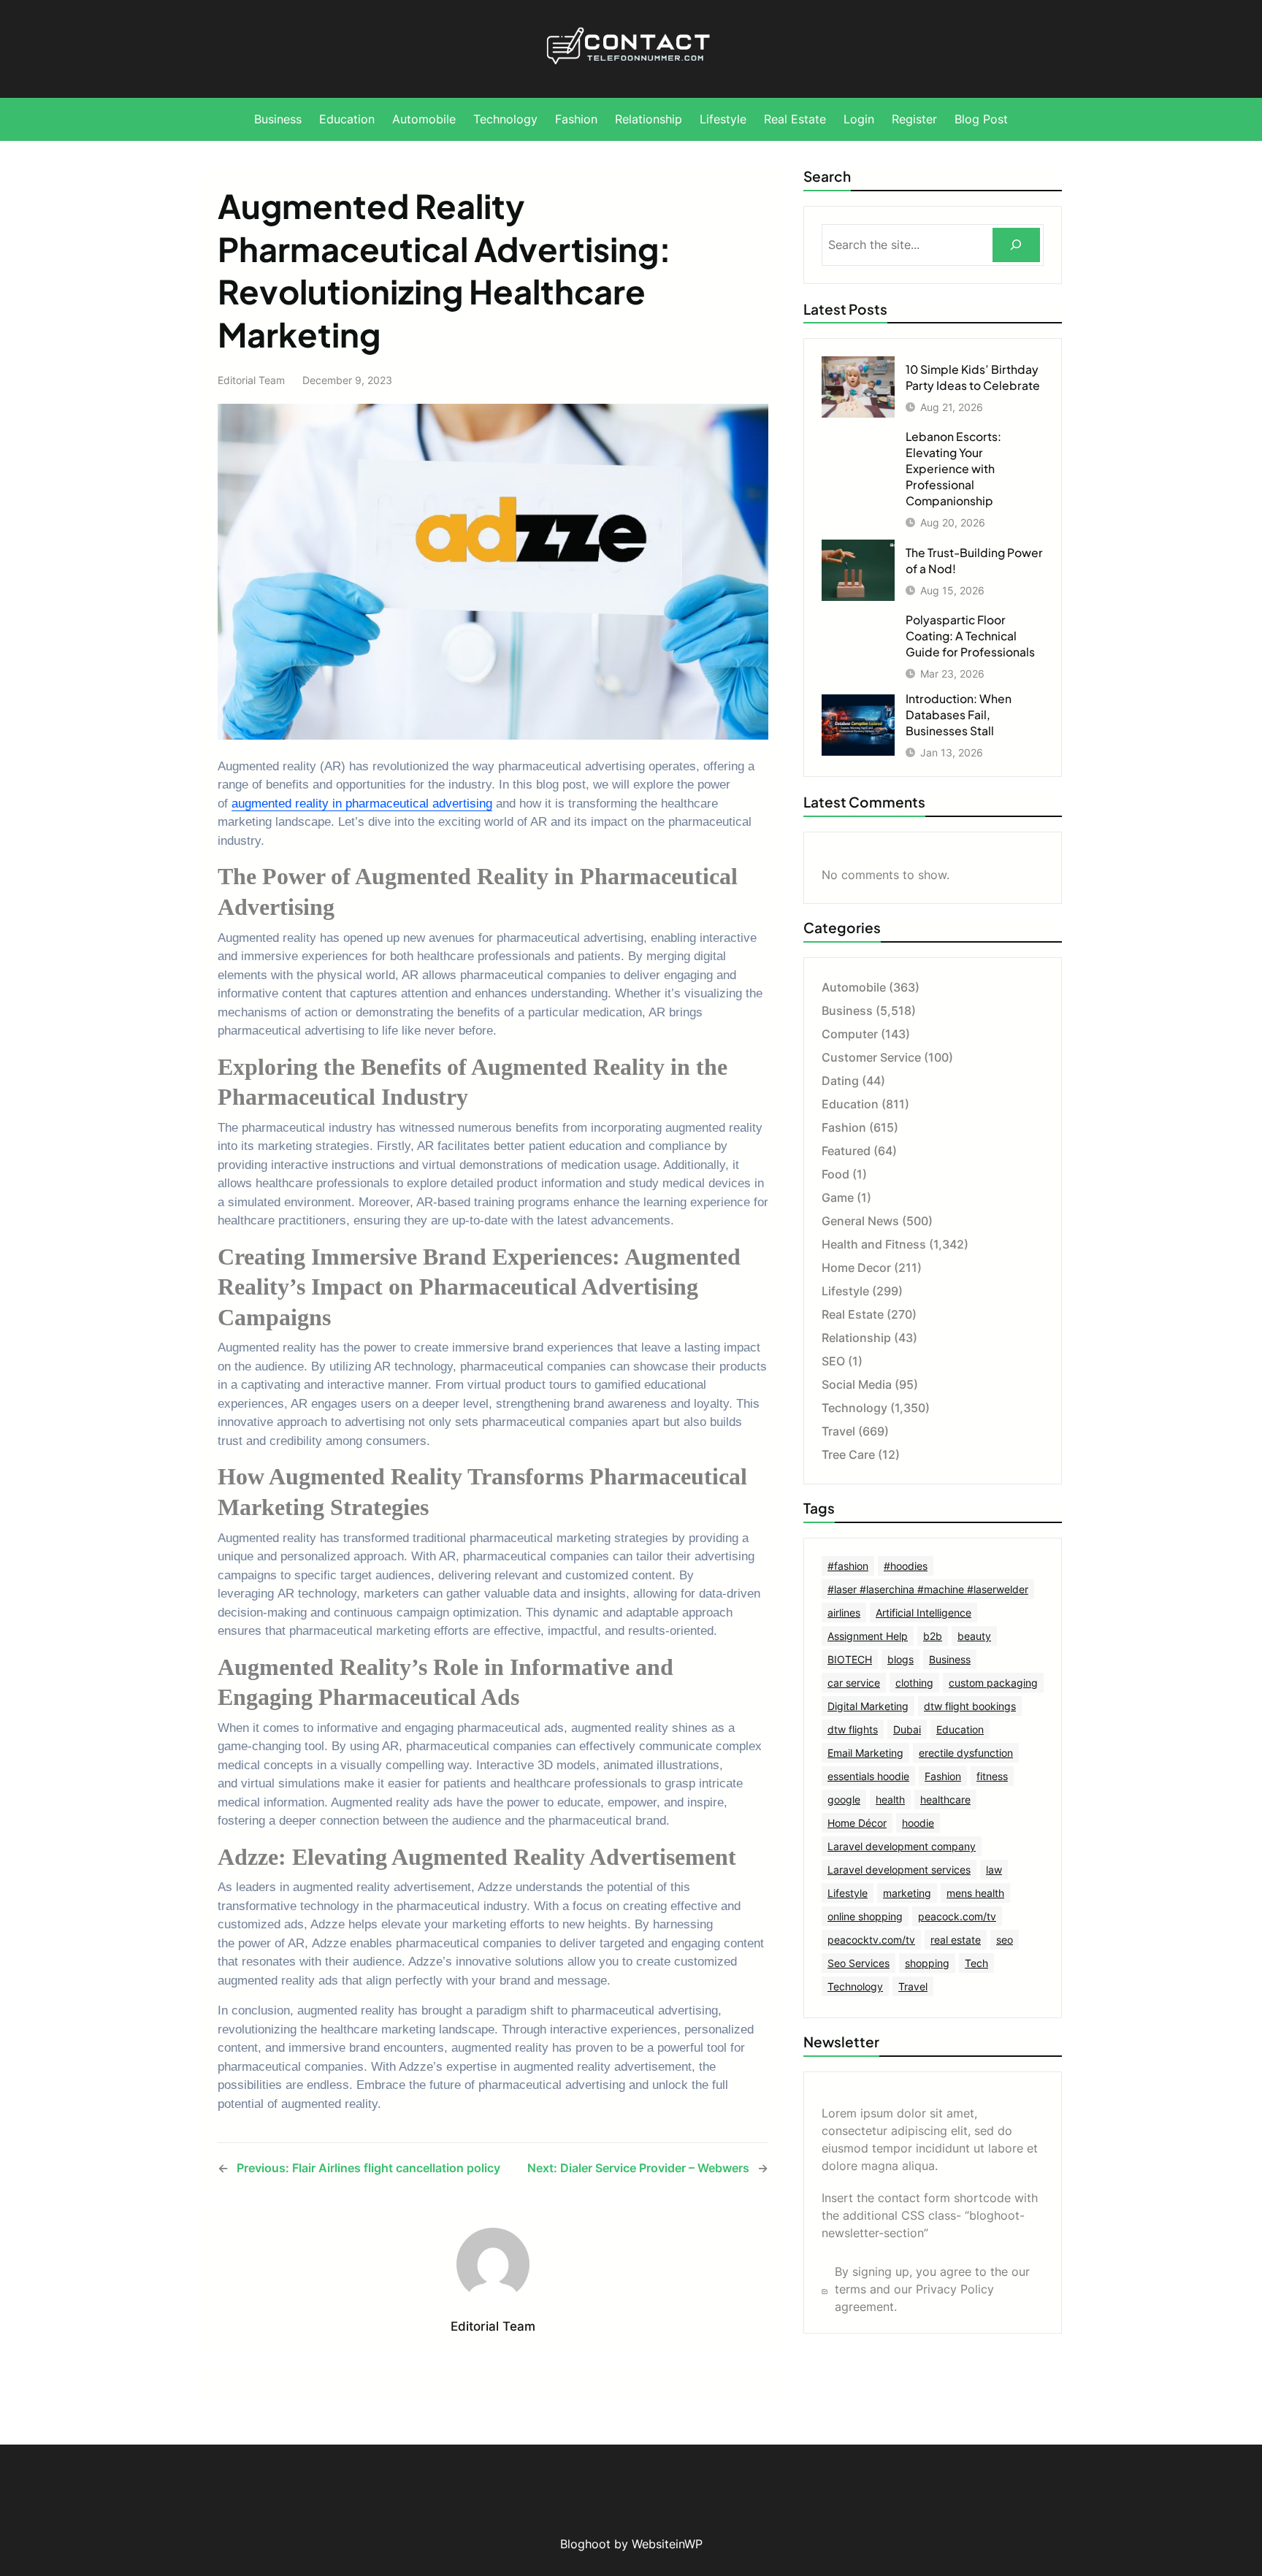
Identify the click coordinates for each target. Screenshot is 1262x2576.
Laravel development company (902, 1846)
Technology (854, 1408)
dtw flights (853, 1729)
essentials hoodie (868, 1776)
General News (860, 1221)
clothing (914, 1683)
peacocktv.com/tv (871, 1940)
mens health (975, 1893)
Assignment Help (868, 1636)
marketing (907, 1893)
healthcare (945, 1799)
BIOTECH (850, 1659)
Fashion (844, 1127)
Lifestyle (845, 1291)
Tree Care (848, 1454)
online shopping (865, 1916)
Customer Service (871, 1057)
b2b (933, 1636)
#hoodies (906, 1566)
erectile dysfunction (966, 1753)
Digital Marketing (868, 1706)
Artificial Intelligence (923, 1613)
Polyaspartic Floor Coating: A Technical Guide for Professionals (970, 636)
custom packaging (993, 1683)
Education (850, 1104)
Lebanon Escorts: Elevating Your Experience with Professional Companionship (953, 468)
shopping (927, 1963)
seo (1005, 1940)
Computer (850, 1034)
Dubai (907, 1729)
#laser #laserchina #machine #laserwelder (928, 1589)
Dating (840, 1081)
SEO (833, 1361)
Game (838, 1197)
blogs (900, 1659)
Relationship (856, 1338)
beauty (974, 1636)
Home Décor (857, 1823)
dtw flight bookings (970, 1706)
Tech (976, 1963)
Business (847, 1011)
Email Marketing (865, 1753)
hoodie (918, 1823)
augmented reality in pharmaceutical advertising (362, 804)
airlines (844, 1613)
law (994, 1870)
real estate (956, 1940)
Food (835, 1174)
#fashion (848, 1566)
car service (854, 1683)
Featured (846, 1151)
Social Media (857, 1384)
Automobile (854, 987)
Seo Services (858, 1963)
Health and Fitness (874, 1244)
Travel (838, 1431)
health (890, 1799)
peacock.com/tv (957, 1916)
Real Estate (853, 1314)
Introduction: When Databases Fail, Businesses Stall (959, 714)
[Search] (1016, 245)
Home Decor (856, 1268)
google (844, 1799)
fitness (992, 1776)
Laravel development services (899, 1870)
